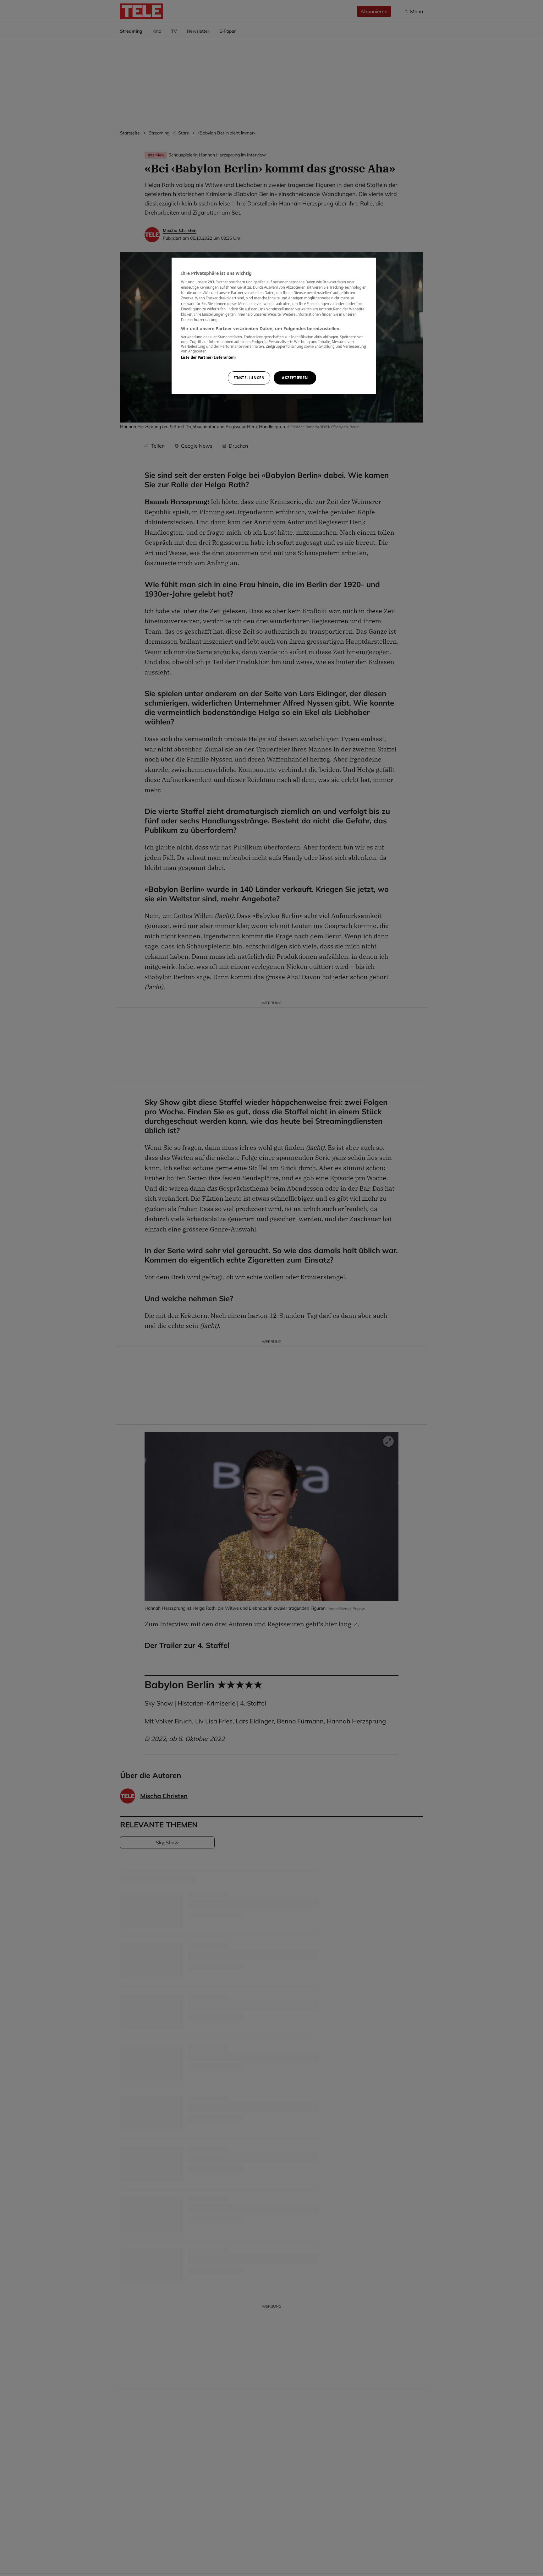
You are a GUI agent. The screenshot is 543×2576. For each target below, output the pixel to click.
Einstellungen (249, 378)
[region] (274, 326)
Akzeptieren (295, 378)
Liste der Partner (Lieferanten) (208, 358)
